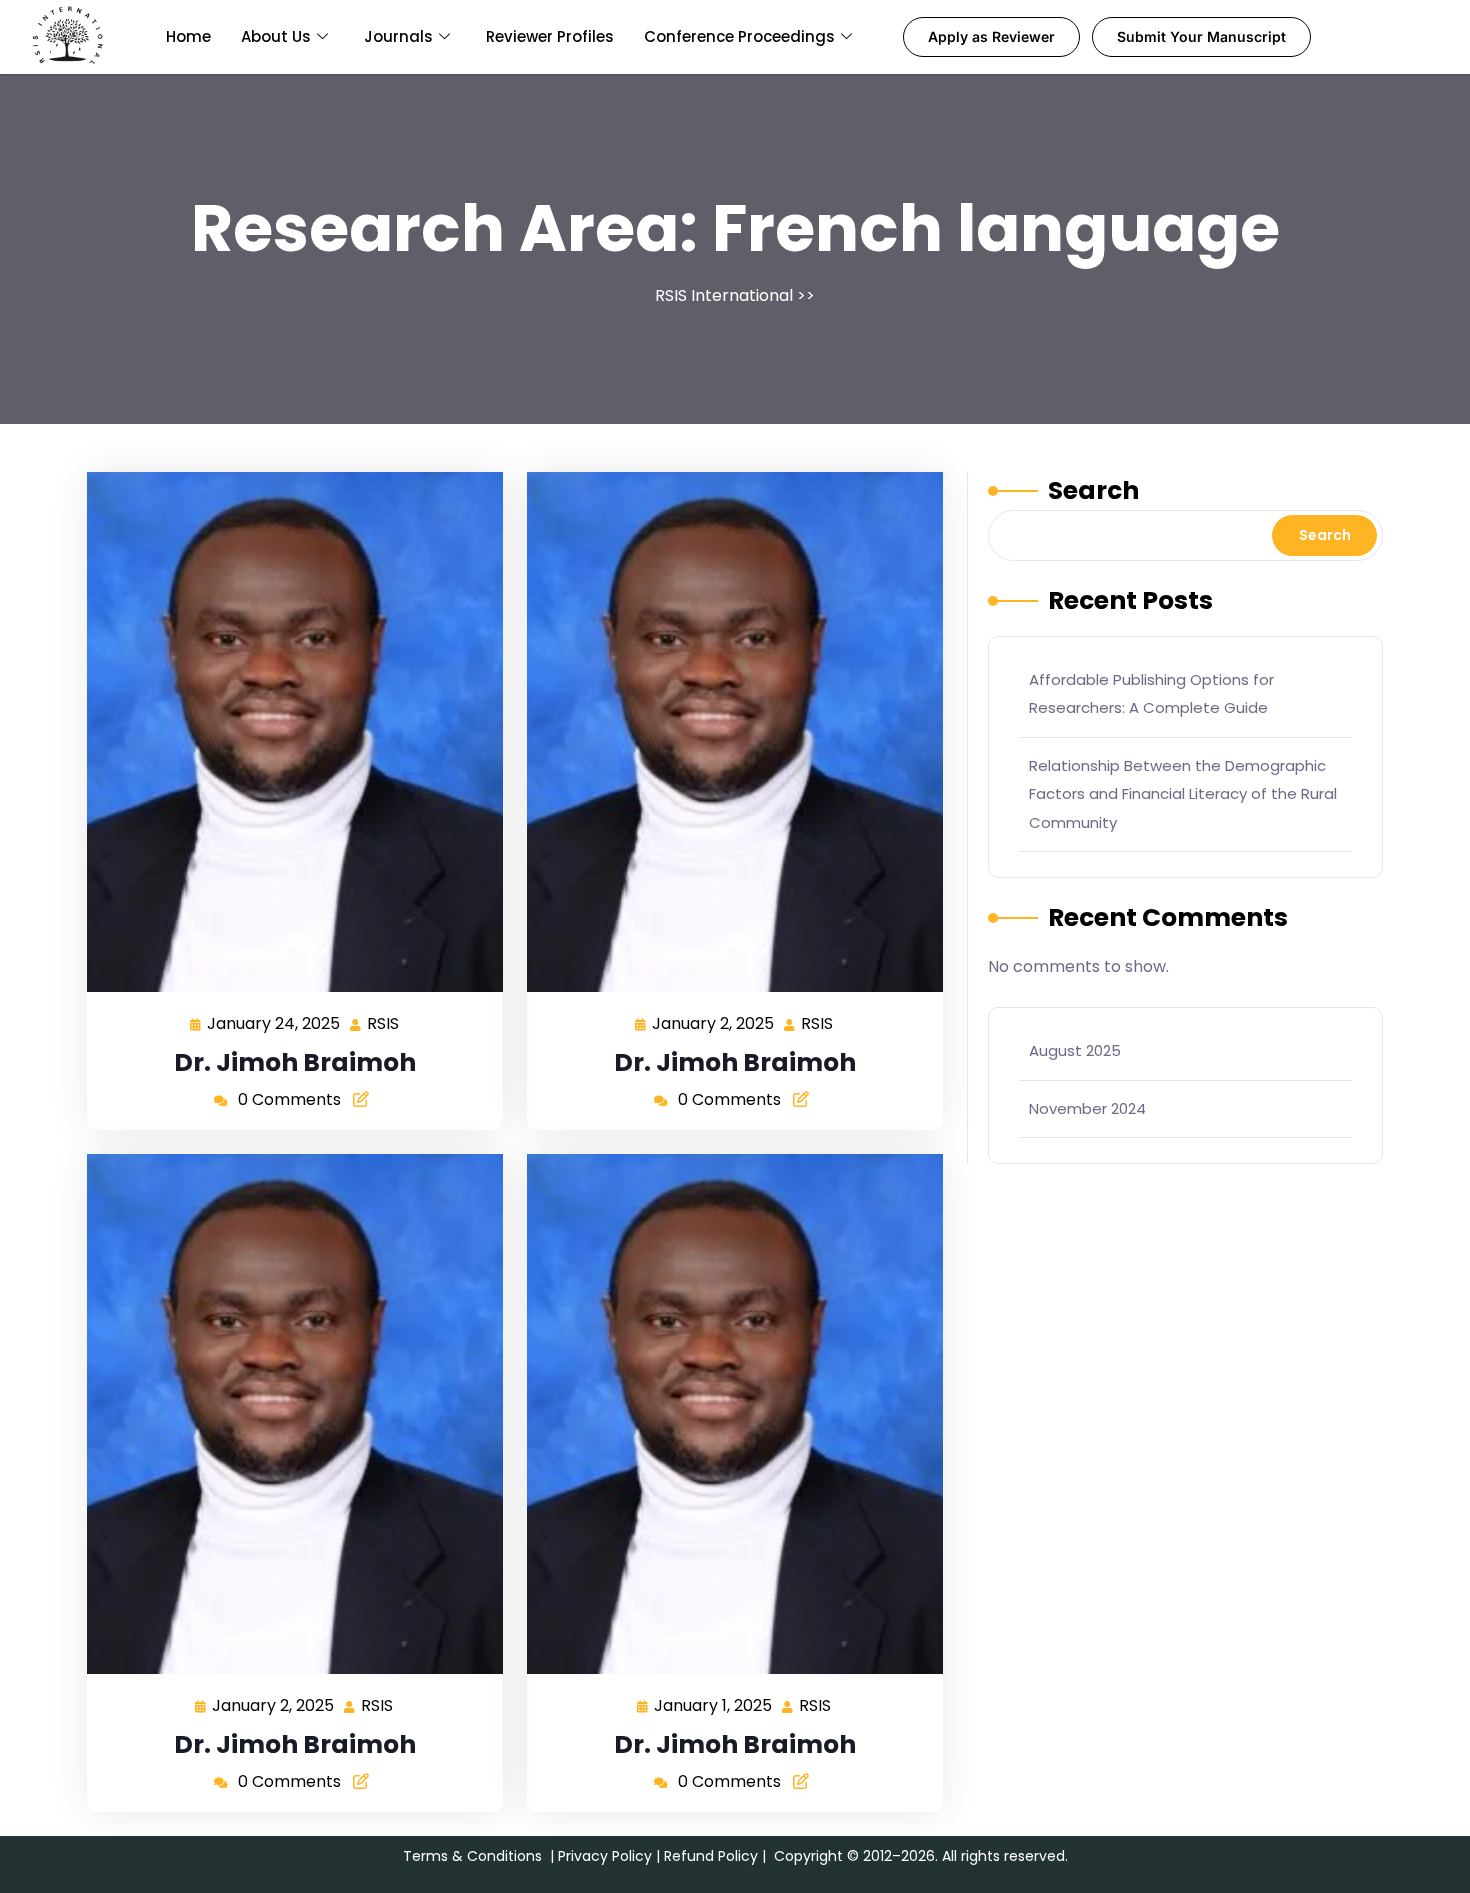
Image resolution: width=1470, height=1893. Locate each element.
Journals (398, 36)
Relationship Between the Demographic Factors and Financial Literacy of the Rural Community (1183, 794)
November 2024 (1087, 1108)
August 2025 (1075, 1050)
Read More (287, 731)
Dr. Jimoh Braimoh (295, 1062)
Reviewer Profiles (550, 36)
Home (188, 36)
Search (1093, 490)
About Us (276, 36)
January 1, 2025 (714, 1704)
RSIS (384, 1022)
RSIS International (724, 295)
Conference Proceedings (739, 36)
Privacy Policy (605, 1856)
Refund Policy (711, 1856)
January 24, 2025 (274, 1022)
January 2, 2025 (714, 1022)
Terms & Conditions (472, 1856)
